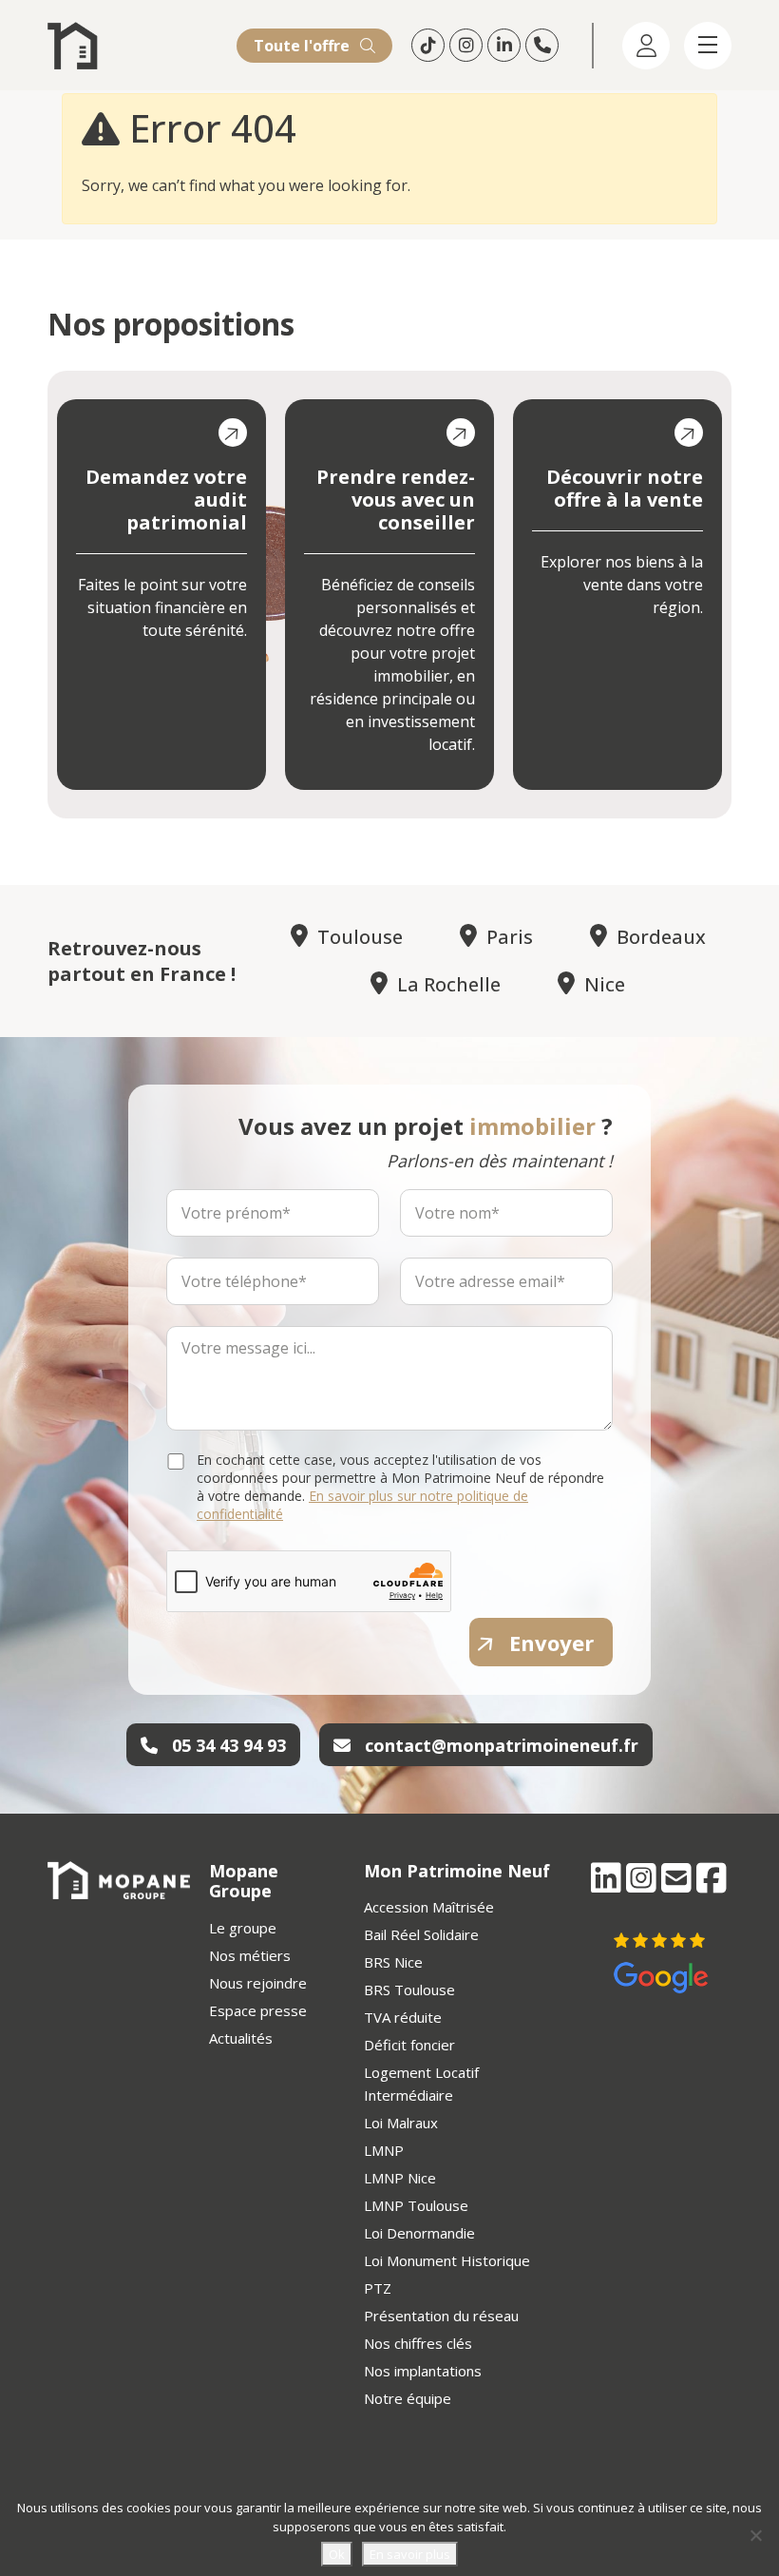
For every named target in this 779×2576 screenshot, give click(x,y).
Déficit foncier (409, 2045)
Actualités (241, 2038)
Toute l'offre (304, 46)
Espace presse (258, 2010)
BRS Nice (393, 1962)
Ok (337, 2554)
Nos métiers (250, 1955)
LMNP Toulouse (416, 2205)
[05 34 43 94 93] (544, 45)
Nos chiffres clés (418, 2343)
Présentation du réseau (441, 2316)
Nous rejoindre (258, 1983)
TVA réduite (403, 2017)
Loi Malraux (401, 2123)
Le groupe (243, 1928)
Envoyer (551, 1643)
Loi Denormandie (419, 2233)
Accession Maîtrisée (429, 1907)
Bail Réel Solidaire (421, 1934)
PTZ (378, 2288)
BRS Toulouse (409, 1990)
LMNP (384, 2150)
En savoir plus (410, 2554)
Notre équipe (408, 2398)
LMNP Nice (400, 2178)
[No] (755, 2535)
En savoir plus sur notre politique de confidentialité (362, 1505)
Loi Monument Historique (447, 2260)
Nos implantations (423, 2371)
